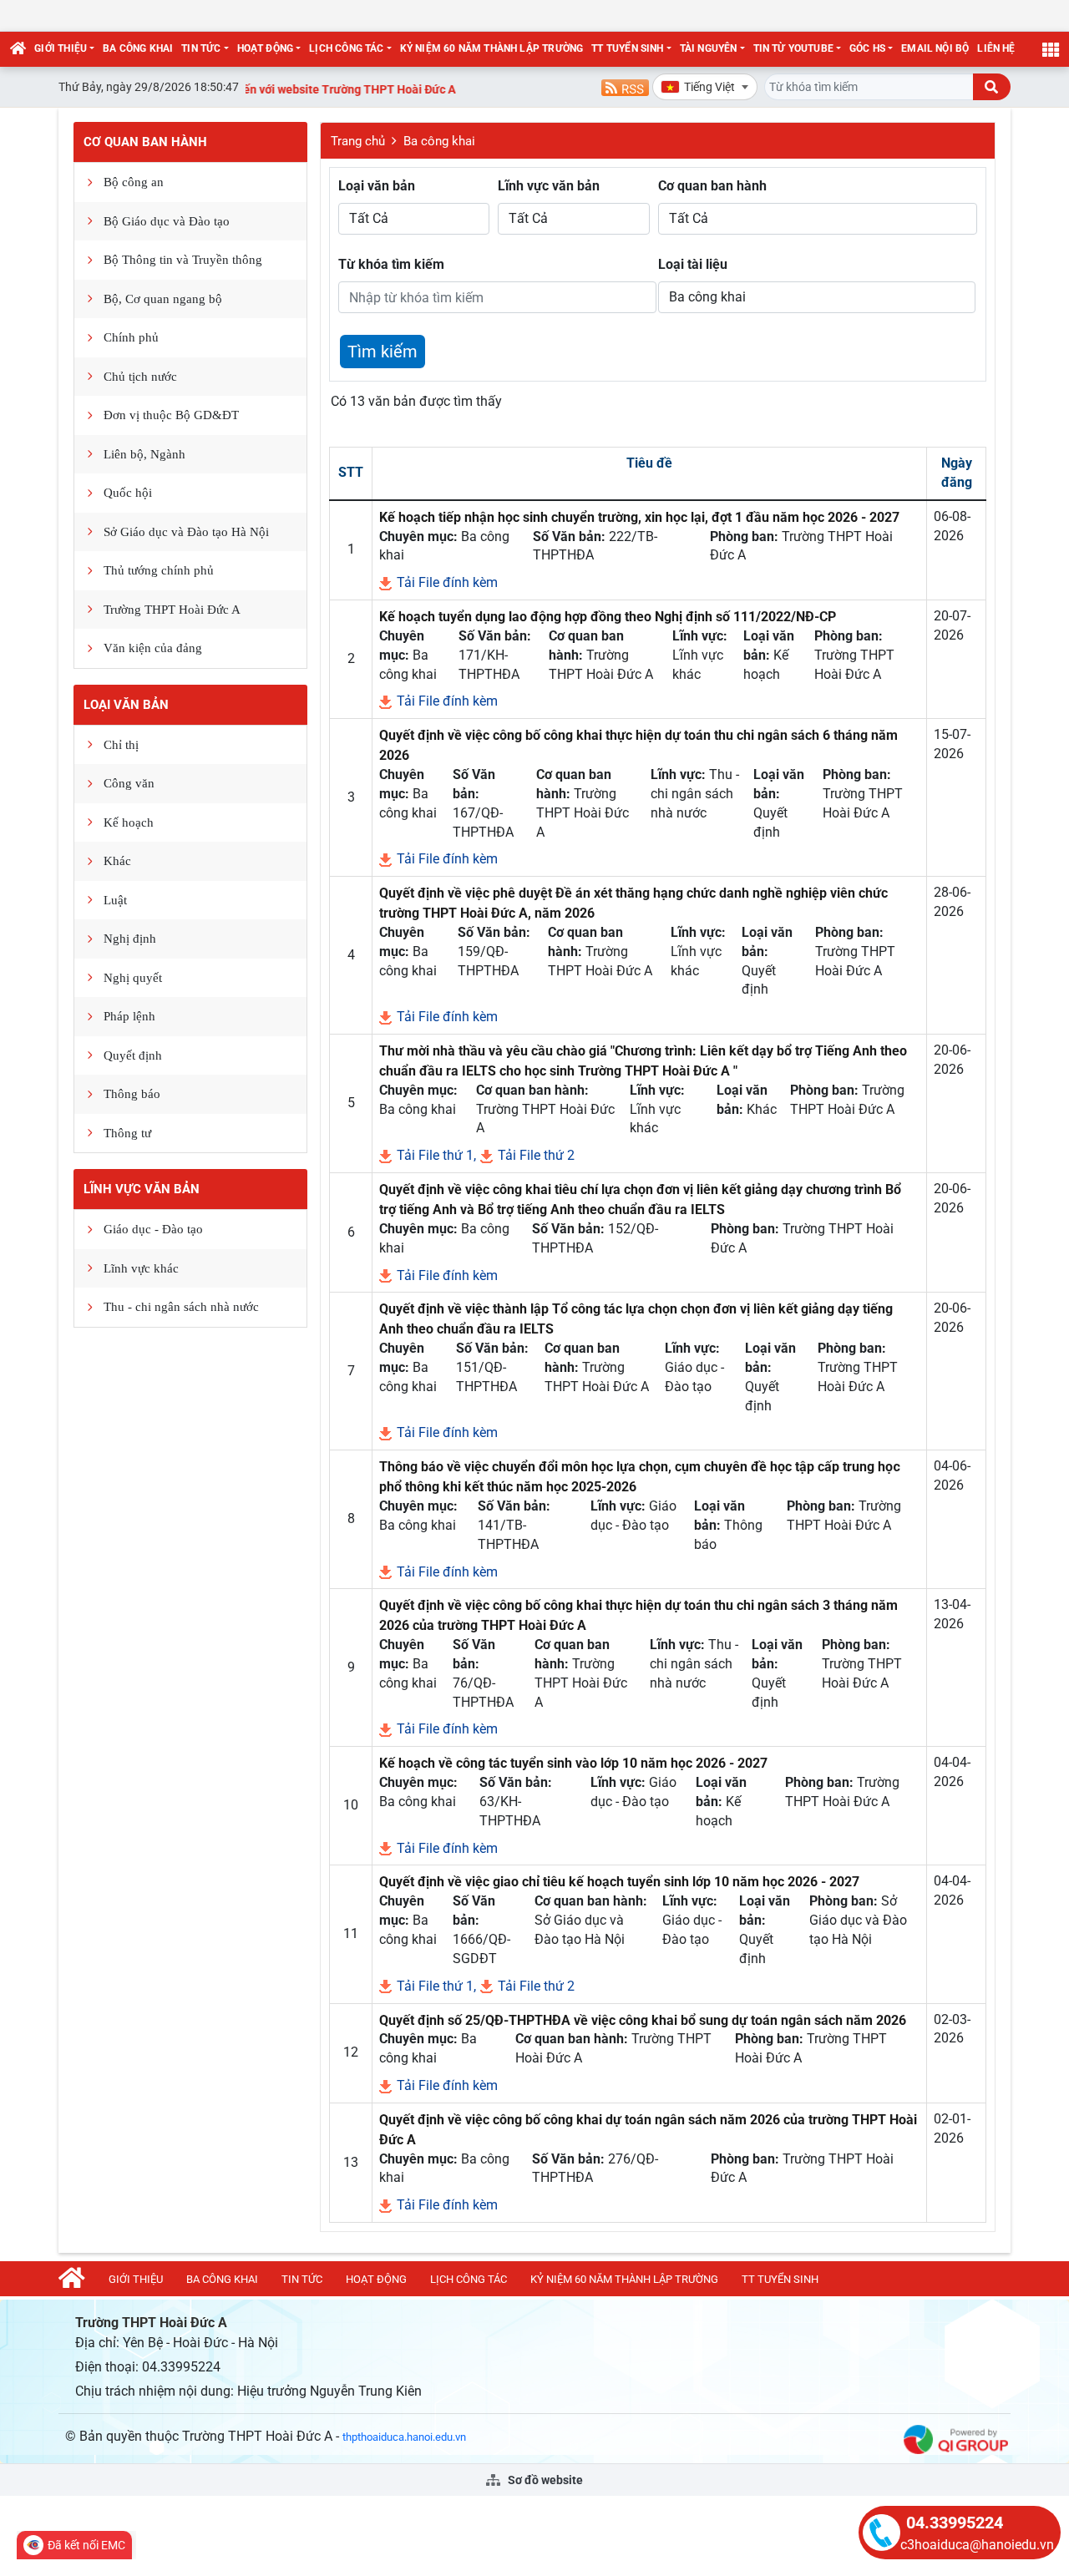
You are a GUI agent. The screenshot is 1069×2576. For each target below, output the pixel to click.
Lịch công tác (346, 48)
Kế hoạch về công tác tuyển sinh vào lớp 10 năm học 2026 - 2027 (573, 1763)
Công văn (129, 783)
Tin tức (201, 48)
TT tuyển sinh (627, 48)
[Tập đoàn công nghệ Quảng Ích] (956, 2439)
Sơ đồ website (544, 2480)
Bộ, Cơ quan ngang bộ (163, 299)
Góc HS (867, 48)
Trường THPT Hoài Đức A (172, 610)
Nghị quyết (133, 978)
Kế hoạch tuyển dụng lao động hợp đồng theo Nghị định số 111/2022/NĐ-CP (608, 617)
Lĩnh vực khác (141, 1268)
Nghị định (130, 939)
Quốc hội (128, 493)
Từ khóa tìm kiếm (391, 264)
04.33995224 (955, 2523)
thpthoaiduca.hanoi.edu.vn (404, 2437)
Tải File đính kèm (446, 582)
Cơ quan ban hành (145, 142)
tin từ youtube (794, 48)
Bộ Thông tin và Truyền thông (183, 260)
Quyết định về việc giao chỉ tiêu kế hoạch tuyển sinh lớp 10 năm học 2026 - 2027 (619, 1882)
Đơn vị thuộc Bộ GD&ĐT (171, 415)
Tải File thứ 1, (435, 1155)
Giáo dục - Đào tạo (153, 1229)
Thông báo (132, 1094)
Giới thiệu (61, 48)
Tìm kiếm (383, 352)
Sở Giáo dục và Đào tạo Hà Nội (186, 532)
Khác (117, 861)
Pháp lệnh (129, 1016)
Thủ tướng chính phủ (159, 570)
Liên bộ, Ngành (144, 454)
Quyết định (133, 1055)
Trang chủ (358, 141)
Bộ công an (134, 182)
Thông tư (127, 1133)
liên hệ (996, 48)
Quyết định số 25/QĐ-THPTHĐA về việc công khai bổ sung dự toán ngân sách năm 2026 (643, 2020)
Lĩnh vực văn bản (142, 1189)
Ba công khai (138, 48)
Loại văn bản (126, 705)
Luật (115, 900)
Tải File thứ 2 (534, 1155)
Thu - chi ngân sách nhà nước (181, 1307)
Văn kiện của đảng (153, 648)
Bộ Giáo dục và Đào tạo (167, 221)
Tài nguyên (709, 48)
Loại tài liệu (693, 264)
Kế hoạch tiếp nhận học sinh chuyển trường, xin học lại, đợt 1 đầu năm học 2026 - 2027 (639, 517)
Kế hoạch (129, 822)
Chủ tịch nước (140, 377)
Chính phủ (131, 337)
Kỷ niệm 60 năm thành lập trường (492, 48)
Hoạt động (266, 48)
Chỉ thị (121, 745)
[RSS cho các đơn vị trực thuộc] (625, 86)
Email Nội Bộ (935, 48)
